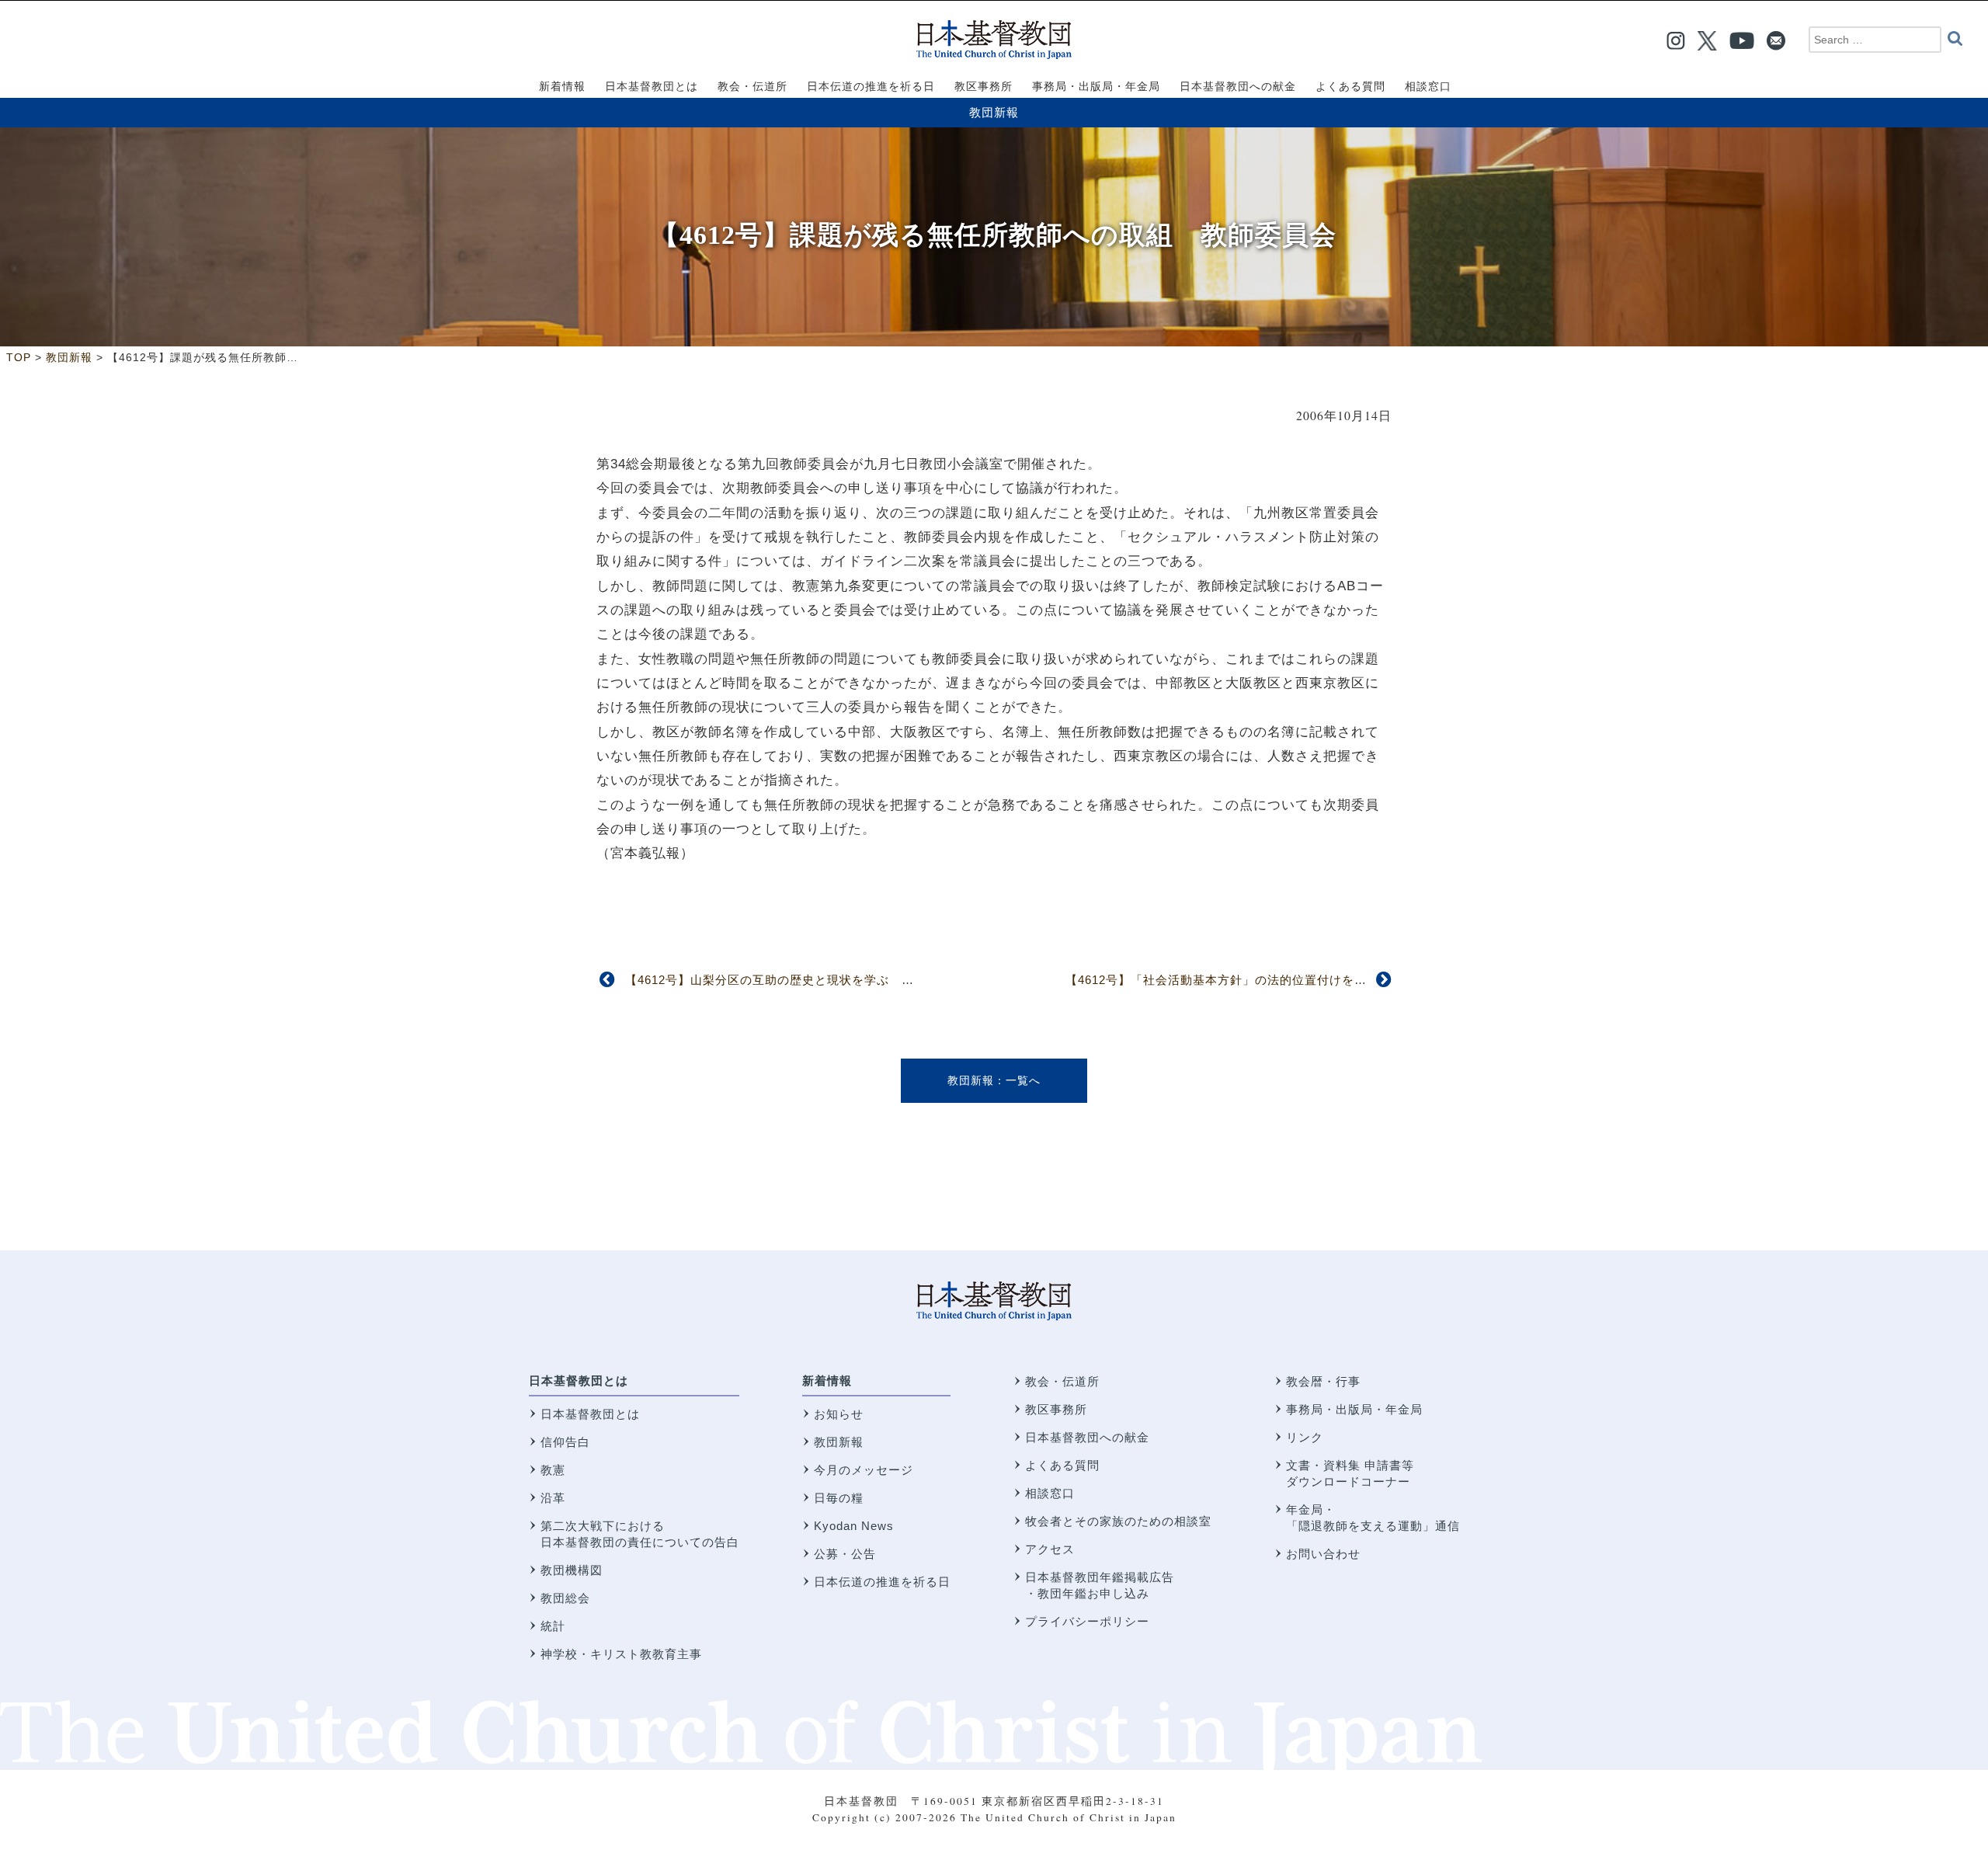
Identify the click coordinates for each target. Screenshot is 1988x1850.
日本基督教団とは (579, 1381)
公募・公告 (845, 1554)
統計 (553, 1626)
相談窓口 (1050, 1493)
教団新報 (994, 112)
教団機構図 (572, 1570)
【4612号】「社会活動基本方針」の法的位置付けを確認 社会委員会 (1260, 980)
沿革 (553, 1498)
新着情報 (827, 1381)
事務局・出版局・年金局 (1354, 1409)
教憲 (553, 1470)
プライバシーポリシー (1087, 1621)
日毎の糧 (839, 1498)
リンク (1305, 1437)
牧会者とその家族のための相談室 (1118, 1521)
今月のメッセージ (864, 1470)
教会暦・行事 (1323, 1381)
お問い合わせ (1323, 1554)
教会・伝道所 (1062, 1381)
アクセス (1050, 1549)
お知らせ (839, 1414)
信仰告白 (565, 1442)
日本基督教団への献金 (1087, 1437)
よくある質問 (1062, 1465)
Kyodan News (854, 1526)
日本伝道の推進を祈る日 (882, 1582)
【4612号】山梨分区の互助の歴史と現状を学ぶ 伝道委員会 (794, 980)
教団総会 (565, 1598)
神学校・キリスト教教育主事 (621, 1654)
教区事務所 (1056, 1409)
